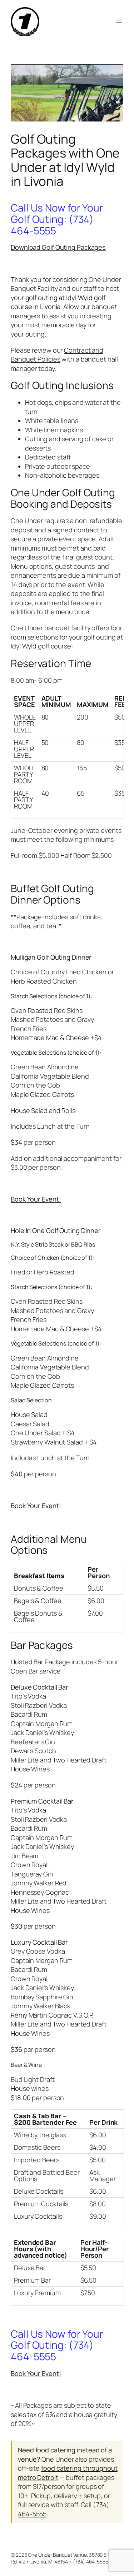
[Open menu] (119, 21)
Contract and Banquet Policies (57, 355)
